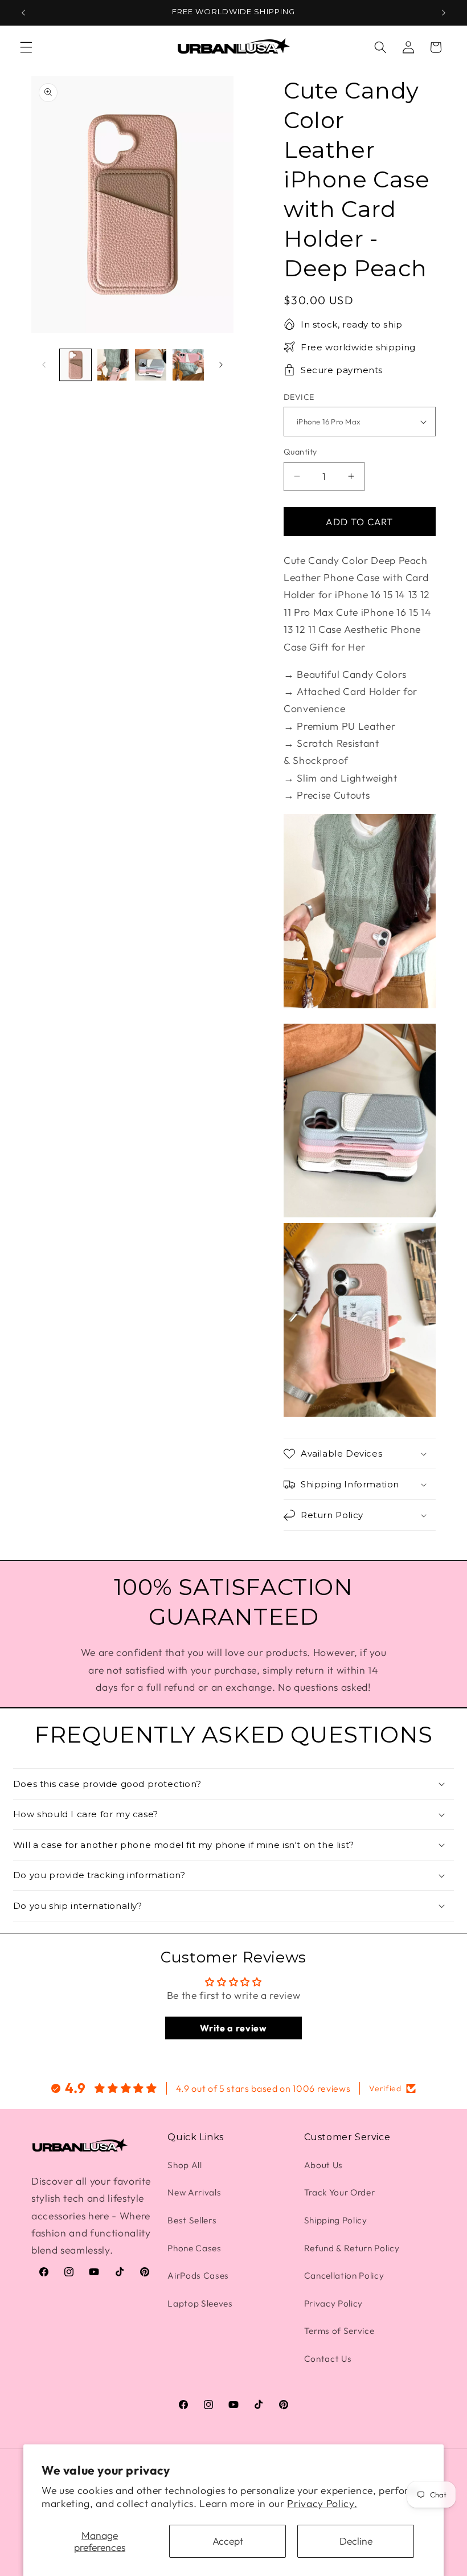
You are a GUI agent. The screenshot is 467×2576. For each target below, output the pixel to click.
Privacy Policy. (322, 2503)
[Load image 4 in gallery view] (188, 365)
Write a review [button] (233, 2028)
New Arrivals (194, 2192)
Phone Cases (194, 2248)
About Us (323, 2165)
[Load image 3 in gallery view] (151, 365)
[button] (26, 47)
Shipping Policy (336, 2220)
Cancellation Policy (344, 2276)
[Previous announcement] (23, 13)
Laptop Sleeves (200, 2303)
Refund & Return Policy (352, 2248)
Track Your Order (340, 2192)
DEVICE (299, 397)
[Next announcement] (444, 13)
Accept (228, 2541)
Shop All (185, 2165)
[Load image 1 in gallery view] (75, 365)
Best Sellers (192, 2220)
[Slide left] (44, 365)
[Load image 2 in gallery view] (113, 365)
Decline (356, 2541)
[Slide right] (221, 365)
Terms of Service (339, 2331)
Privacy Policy (333, 2303)
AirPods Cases (198, 2276)
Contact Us (328, 2359)
